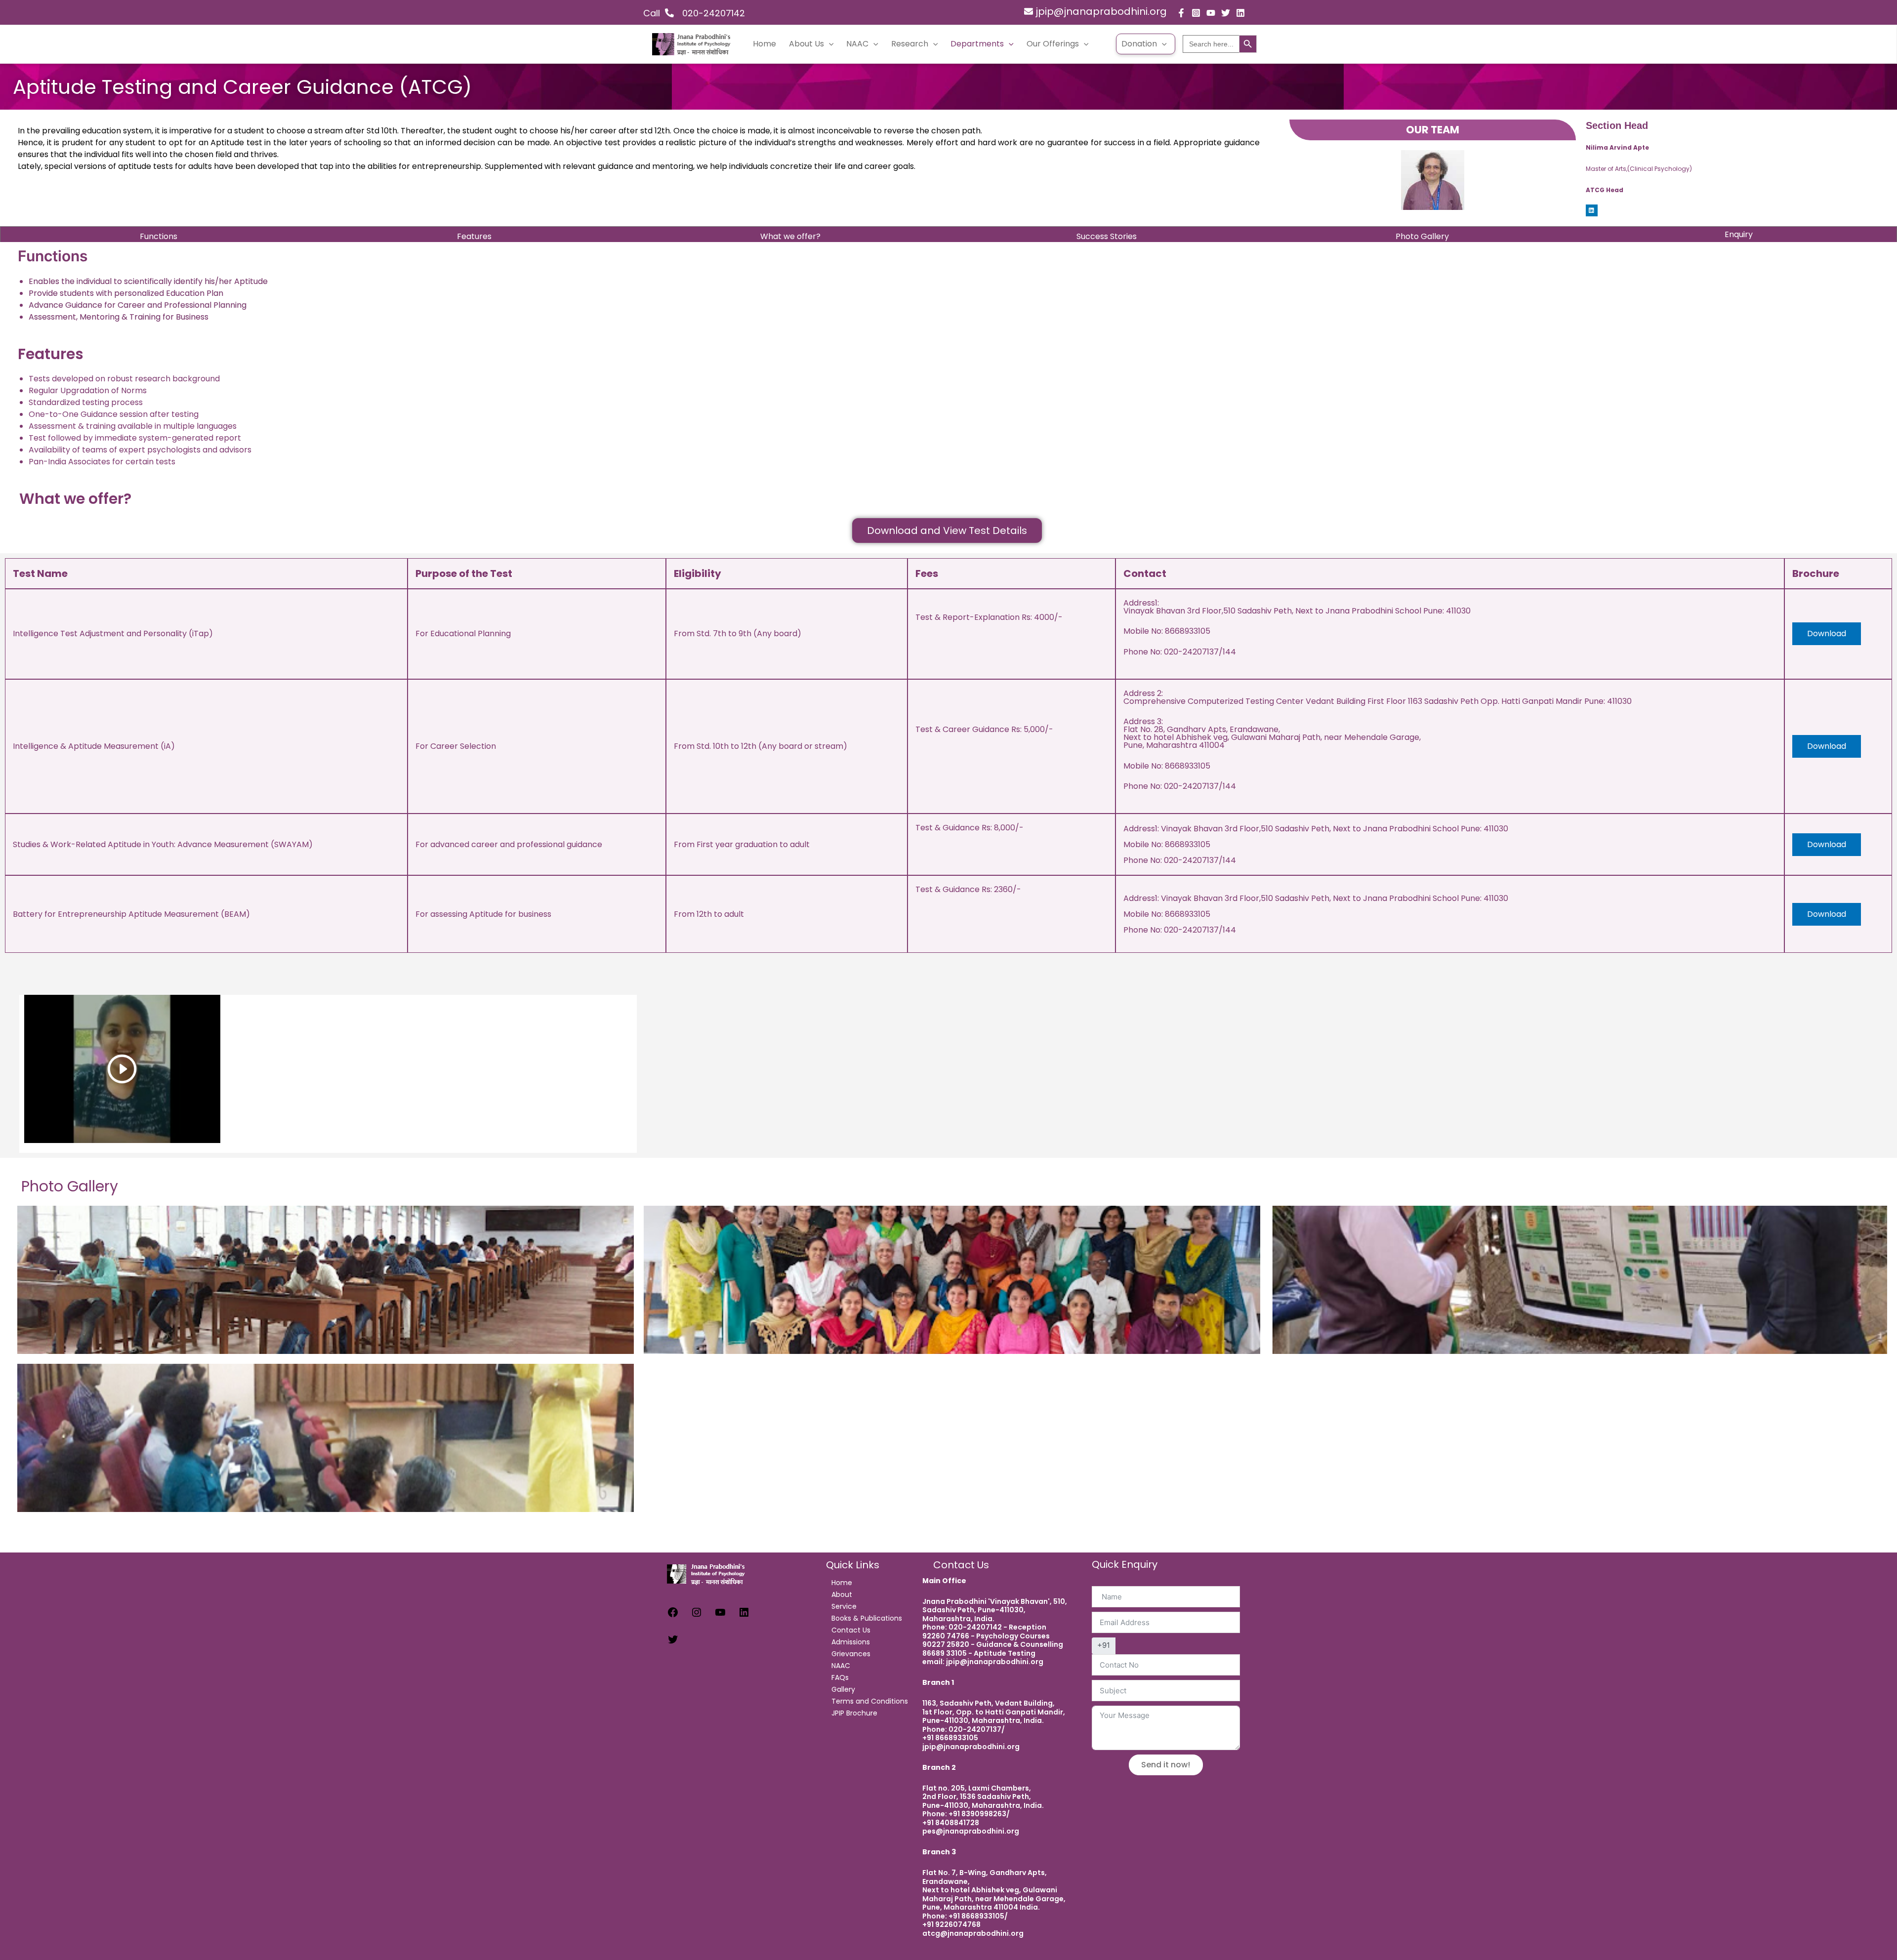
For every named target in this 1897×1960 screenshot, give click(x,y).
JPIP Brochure (854, 1713)
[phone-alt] (676, 13)
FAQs (840, 1677)
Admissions (851, 1642)
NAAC (857, 44)
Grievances (851, 1654)
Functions (159, 236)
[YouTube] (1211, 13)
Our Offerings (1053, 44)
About (842, 1594)
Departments (977, 44)
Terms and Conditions (870, 1701)
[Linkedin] (1240, 13)
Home (764, 44)
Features (474, 236)
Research (910, 44)
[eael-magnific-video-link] (122, 1069)
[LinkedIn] (744, 1615)
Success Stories (1107, 236)
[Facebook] (1181, 13)
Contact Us (851, 1630)
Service (844, 1606)
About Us (806, 44)
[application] (829, 44)
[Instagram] (1196, 13)
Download (1827, 633)
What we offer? (790, 236)
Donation (1139, 44)
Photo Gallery (1422, 236)
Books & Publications (867, 1618)
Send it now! (1166, 1765)
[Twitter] (1226, 13)
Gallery (843, 1689)
